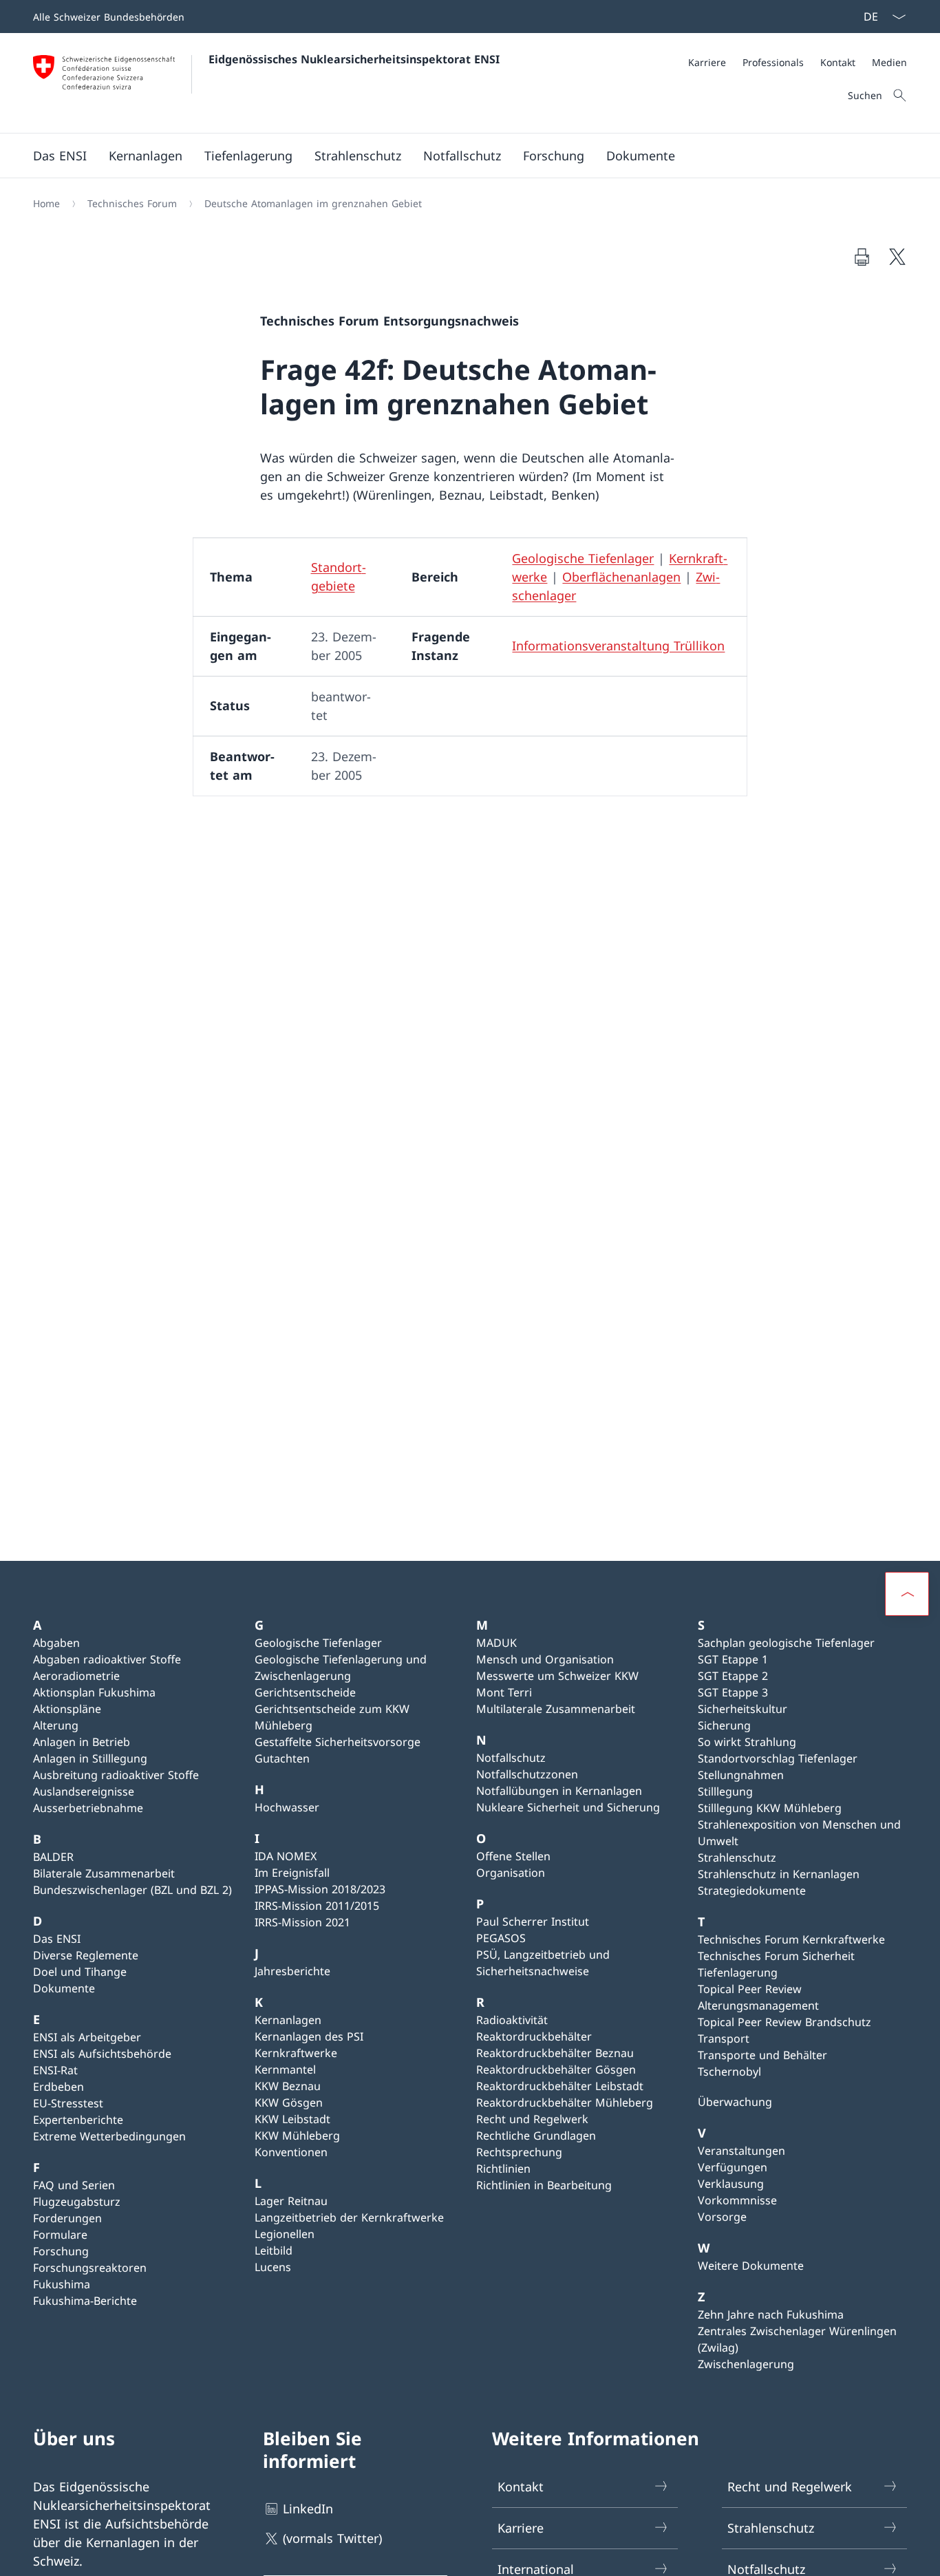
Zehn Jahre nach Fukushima (771, 2314)
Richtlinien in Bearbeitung (544, 2185)
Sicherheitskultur (743, 1709)
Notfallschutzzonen (527, 1774)
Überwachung (735, 2102)
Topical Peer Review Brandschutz (784, 2022)
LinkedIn (308, 2509)
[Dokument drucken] (862, 257)
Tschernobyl (729, 2072)
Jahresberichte (292, 1971)
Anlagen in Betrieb (82, 1742)
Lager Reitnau (291, 2201)
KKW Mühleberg (297, 2136)
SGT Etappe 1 (733, 1659)
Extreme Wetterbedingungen (109, 2136)
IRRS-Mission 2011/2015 (317, 1906)
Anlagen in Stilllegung (90, 1758)
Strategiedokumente (752, 1891)
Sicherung (724, 1725)
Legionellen (285, 2234)
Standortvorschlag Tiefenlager (778, 1758)
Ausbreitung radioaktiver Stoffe (116, 1775)
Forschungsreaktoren (90, 2268)
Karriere (521, 2528)
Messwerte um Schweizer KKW (557, 1676)
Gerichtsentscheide (305, 1692)
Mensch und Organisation (545, 1659)
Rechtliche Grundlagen (536, 2136)
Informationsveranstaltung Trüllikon (618, 646)
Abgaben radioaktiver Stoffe (107, 1659)
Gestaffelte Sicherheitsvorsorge (338, 1742)
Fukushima (62, 2284)
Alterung (56, 1725)
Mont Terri (504, 1692)
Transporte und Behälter (762, 2055)
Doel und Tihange (80, 1972)
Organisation (511, 1873)
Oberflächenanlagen (621, 577)
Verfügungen (733, 2167)
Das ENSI (57, 1939)
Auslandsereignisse (84, 1791)
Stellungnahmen (741, 1775)
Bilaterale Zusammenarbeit (104, 1873)
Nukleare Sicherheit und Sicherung (568, 1807)
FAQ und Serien (74, 2185)
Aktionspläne (67, 1709)
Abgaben (56, 1643)
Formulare (60, 2235)
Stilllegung (725, 1791)
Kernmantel (285, 2069)
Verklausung (731, 2184)
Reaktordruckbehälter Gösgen (556, 2069)
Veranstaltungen (741, 2151)
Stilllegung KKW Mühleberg (770, 1808)
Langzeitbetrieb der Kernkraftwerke (349, 2217)
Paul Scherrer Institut (533, 1922)
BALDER (53, 1857)
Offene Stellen (513, 1856)
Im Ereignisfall (292, 1873)
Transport (724, 2039)
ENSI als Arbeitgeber (87, 2037)
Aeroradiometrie (76, 1676)
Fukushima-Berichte (85, 2301)
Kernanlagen (288, 2020)
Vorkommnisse (737, 2200)
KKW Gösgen (289, 2103)
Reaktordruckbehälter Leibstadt (560, 2086)
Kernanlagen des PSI (309, 2036)
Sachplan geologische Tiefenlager (786, 1643)
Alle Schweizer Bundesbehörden (109, 17)
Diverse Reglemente (86, 1955)
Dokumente (64, 1988)
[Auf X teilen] (897, 257)
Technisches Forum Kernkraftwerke (791, 1939)
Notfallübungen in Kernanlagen (559, 1791)
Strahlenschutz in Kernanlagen (779, 1874)
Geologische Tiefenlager (583, 558)
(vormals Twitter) (332, 2538)
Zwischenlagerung (746, 2364)
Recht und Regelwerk (532, 2119)
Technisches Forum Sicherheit (776, 1956)
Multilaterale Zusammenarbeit (556, 1709)
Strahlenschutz (737, 1858)
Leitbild (274, 2250)
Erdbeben (58, 2087)
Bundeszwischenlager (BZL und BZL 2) (132, 1890)
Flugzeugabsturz (77, 2202)
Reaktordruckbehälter (534, 2036)
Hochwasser (287, 1807)
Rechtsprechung (519, 2152)
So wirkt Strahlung (747, 1742)
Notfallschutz (511, 1758)
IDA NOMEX (286, 1856)
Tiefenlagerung (738, 1972)
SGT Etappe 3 (733, 1692)
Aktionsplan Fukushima (94, 1692)
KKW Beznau (288, 2086)
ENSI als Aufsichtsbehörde (102, 2054)
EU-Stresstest (68, 2103)
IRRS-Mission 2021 (302, 1922)
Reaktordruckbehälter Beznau (555, 2053)
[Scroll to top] (907, 1594)
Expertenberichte (78, 2120)
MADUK (496, 1643)
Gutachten (282, 1758)
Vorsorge (722, 2217)
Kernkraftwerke (296, 2053)
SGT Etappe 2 (733, 1676)
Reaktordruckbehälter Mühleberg (565, 2103)
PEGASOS (501, 1938)
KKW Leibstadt (292, 2119)
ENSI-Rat (55, 2070)
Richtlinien (503, 2169)
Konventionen (291, 2152)
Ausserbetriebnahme (88, 1808)
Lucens (273, 2267)
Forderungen (67, 2218)
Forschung (61, 2251)
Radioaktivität (512, 2020)
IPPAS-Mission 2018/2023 (320, 1889)
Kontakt (521, 2487)
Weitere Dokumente (751, 2266)
